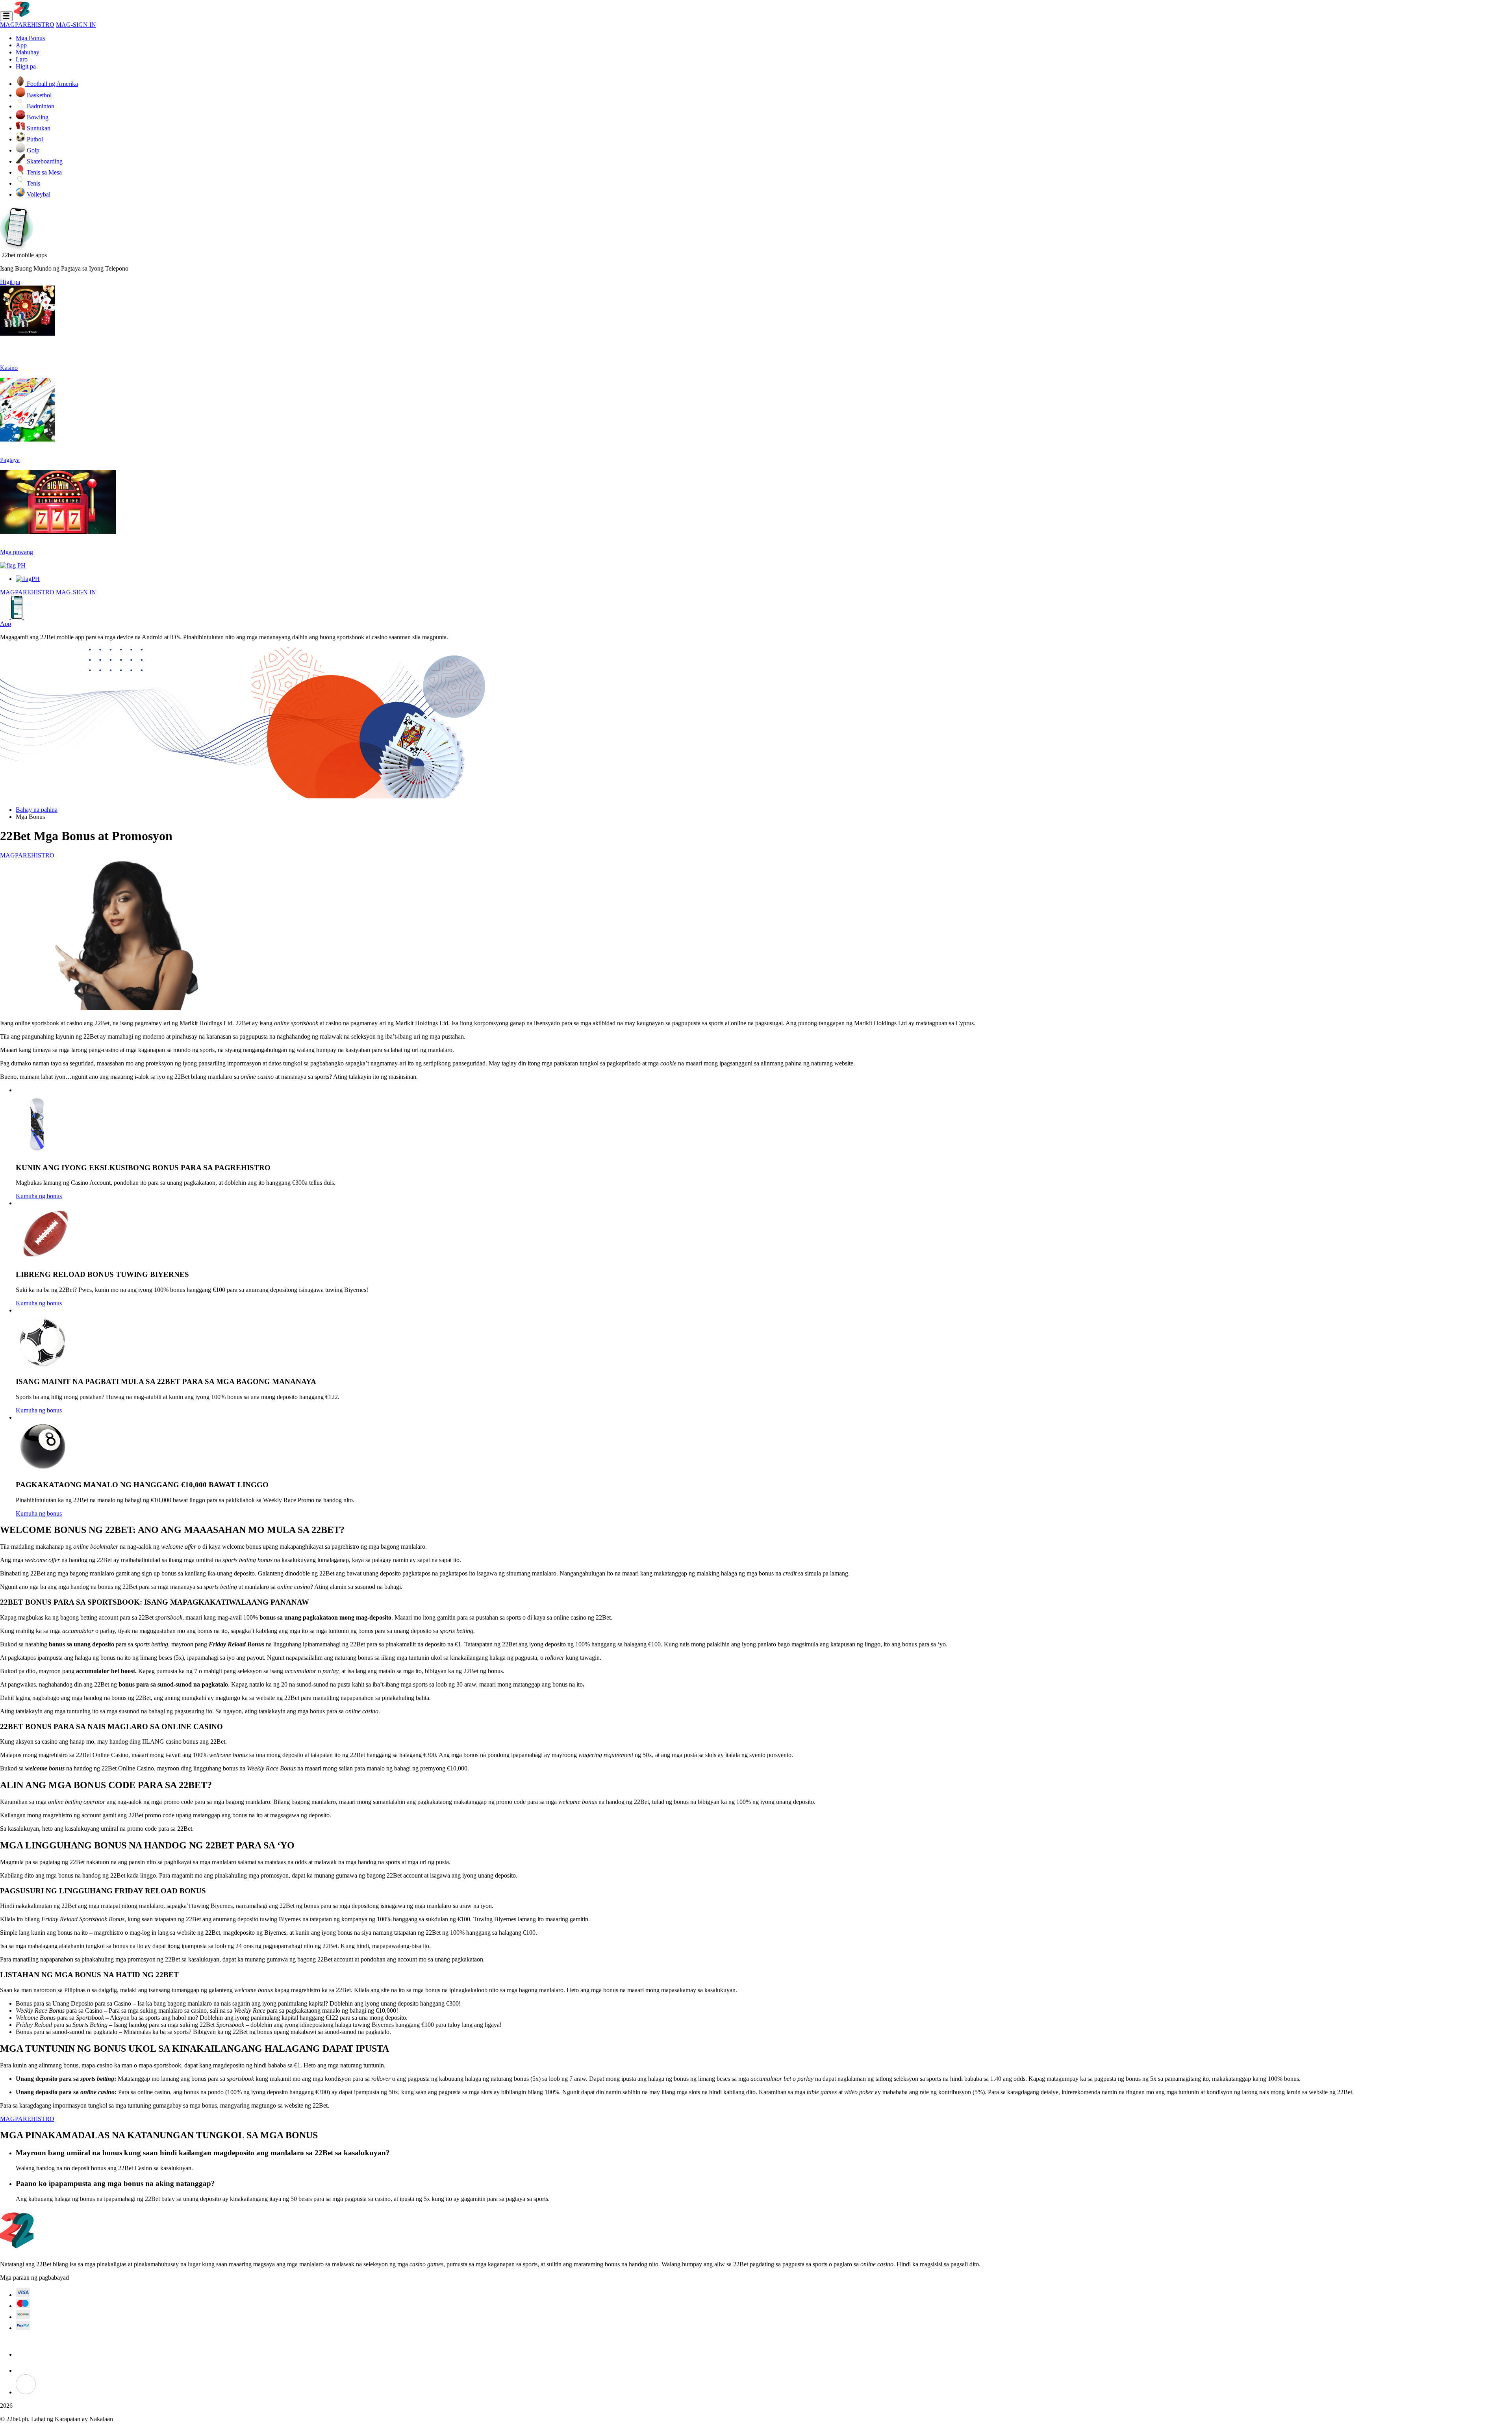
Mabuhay (28, 52)
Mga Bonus (30, 38)
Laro (22, 59)
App (21, 45)
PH (21, 565)
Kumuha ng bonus (39, 1196)
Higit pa (26, 66)
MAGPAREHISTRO (27, 25)
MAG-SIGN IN (76, 25)
